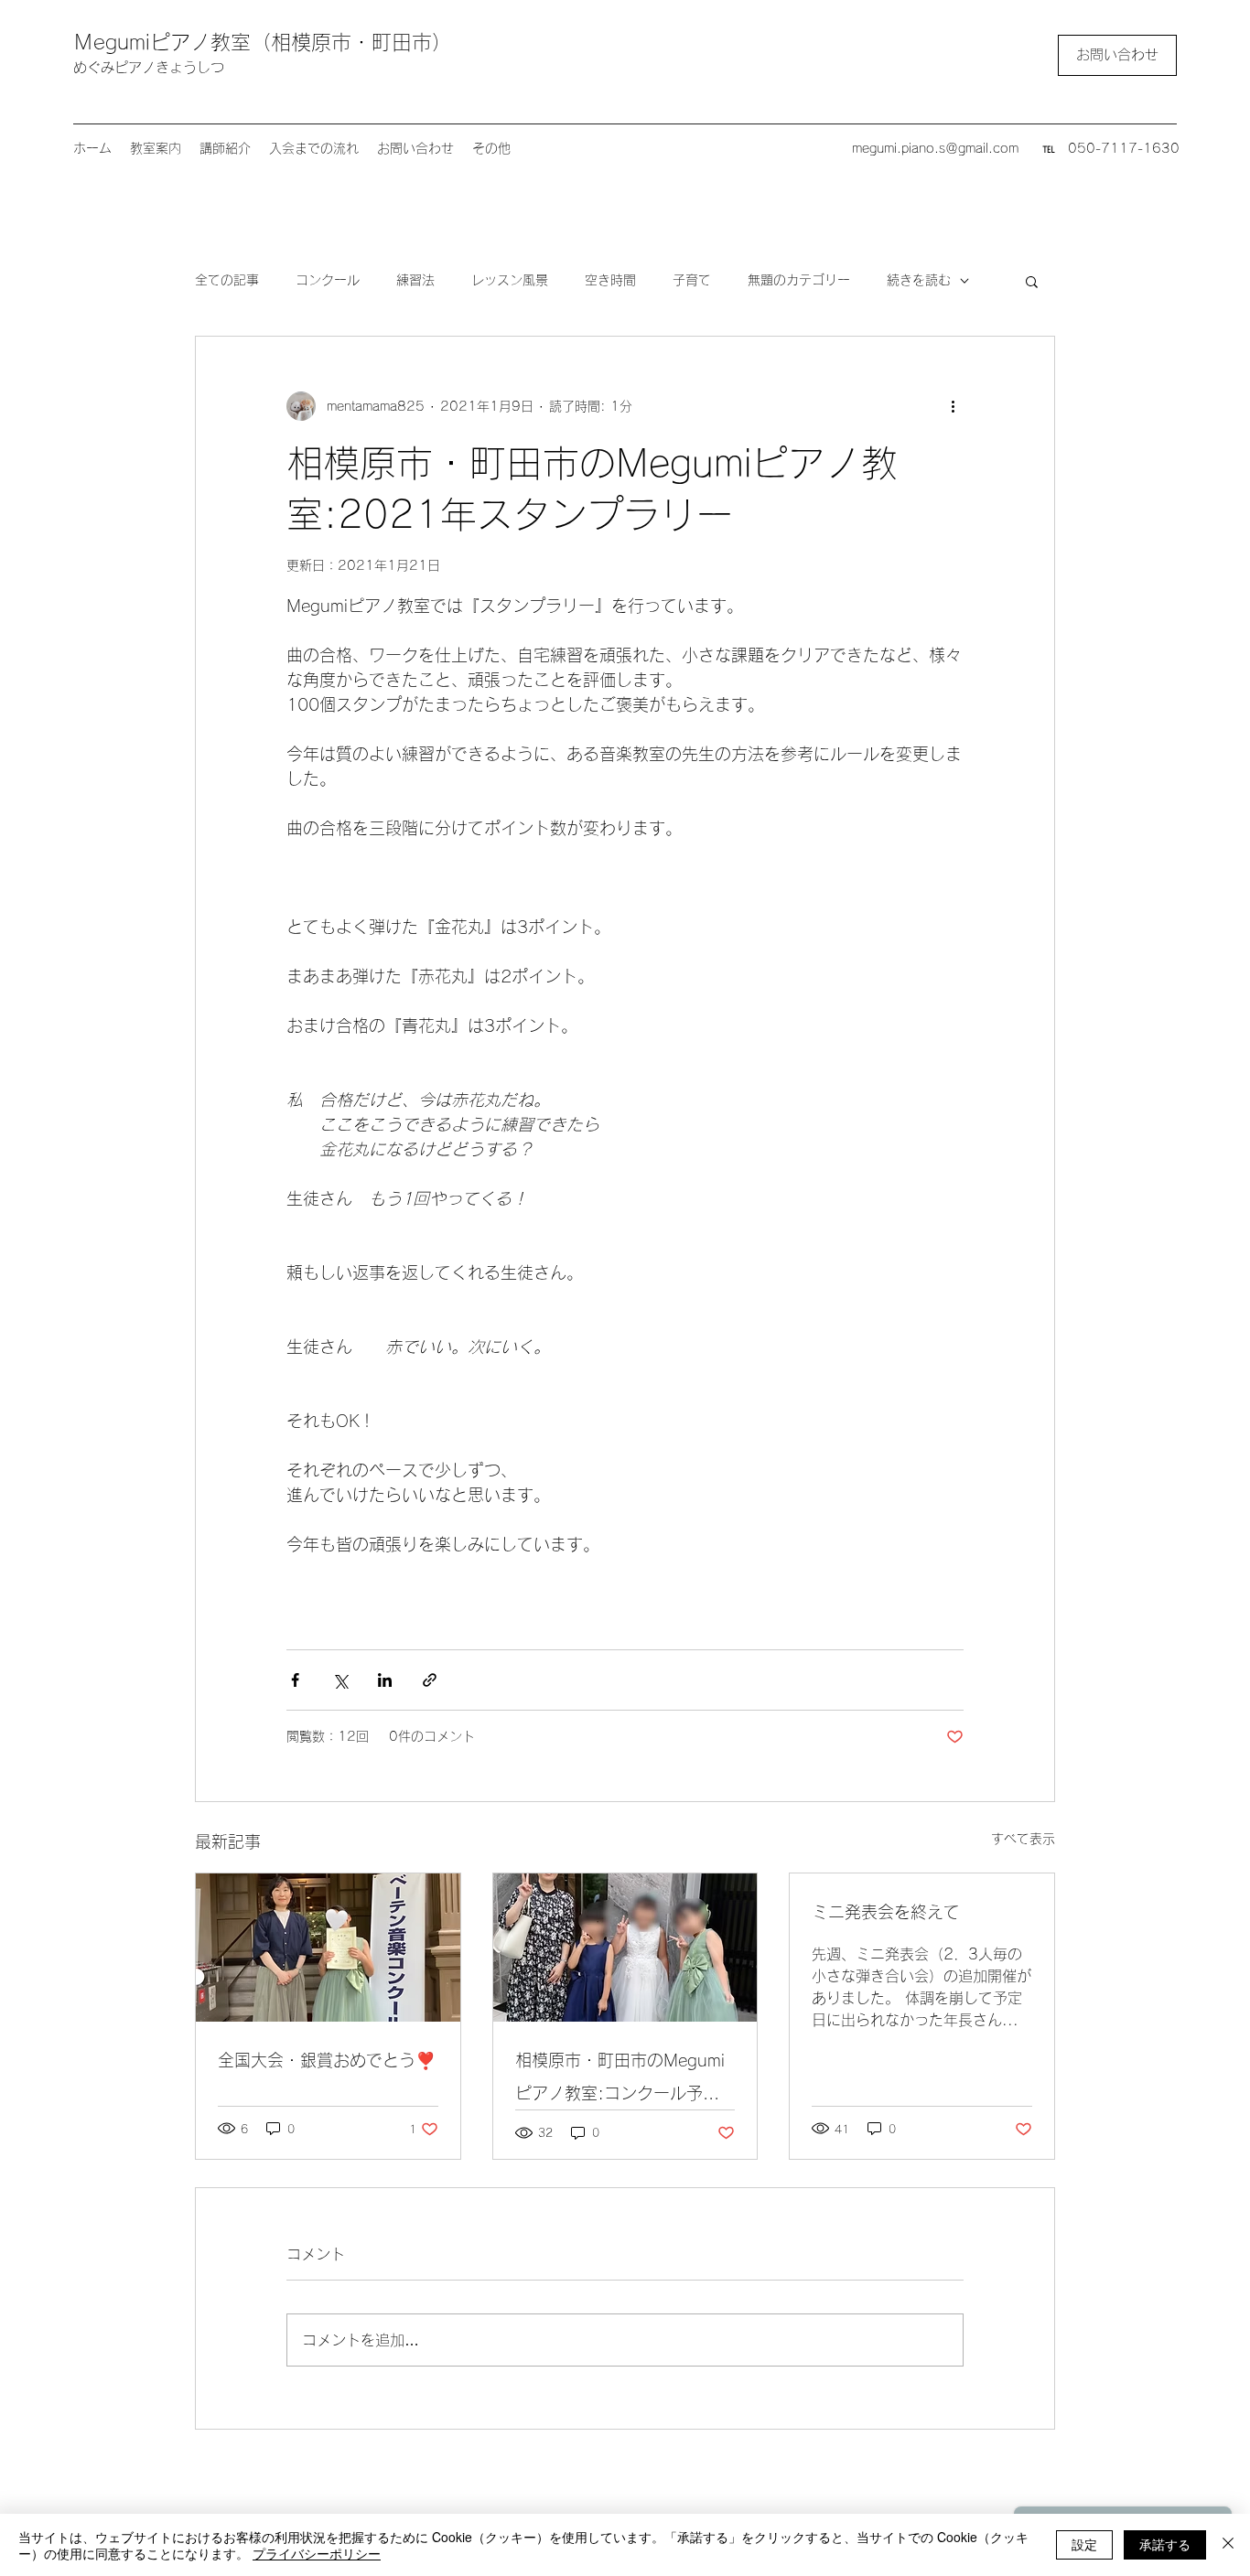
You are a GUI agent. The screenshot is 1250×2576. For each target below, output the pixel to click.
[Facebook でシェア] (295, 1680)
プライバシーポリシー (317, 2553)
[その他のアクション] (953, 406)
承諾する (1165, 2544)
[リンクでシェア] (430, 1680)
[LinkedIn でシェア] (385, 1680)
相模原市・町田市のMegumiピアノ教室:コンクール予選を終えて (620, 2081)
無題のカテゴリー (799, 280)
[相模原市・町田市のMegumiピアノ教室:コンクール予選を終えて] (625, 1948)
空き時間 (610, 280)
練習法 (415, 280)
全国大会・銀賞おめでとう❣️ (327, 2060)
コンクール (328, 280)
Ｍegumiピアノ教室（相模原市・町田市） (263, 42)
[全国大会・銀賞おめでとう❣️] (328, 1948)
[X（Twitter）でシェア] (340, 1680)
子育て (692, 280)
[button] (1032, 281)
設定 (1084, 2544)
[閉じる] (1228, 2545)
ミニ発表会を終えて (886, 1912)
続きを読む (919, 280)
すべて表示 (1023, 1839)
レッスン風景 (510, 280)
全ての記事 (227, 280)
